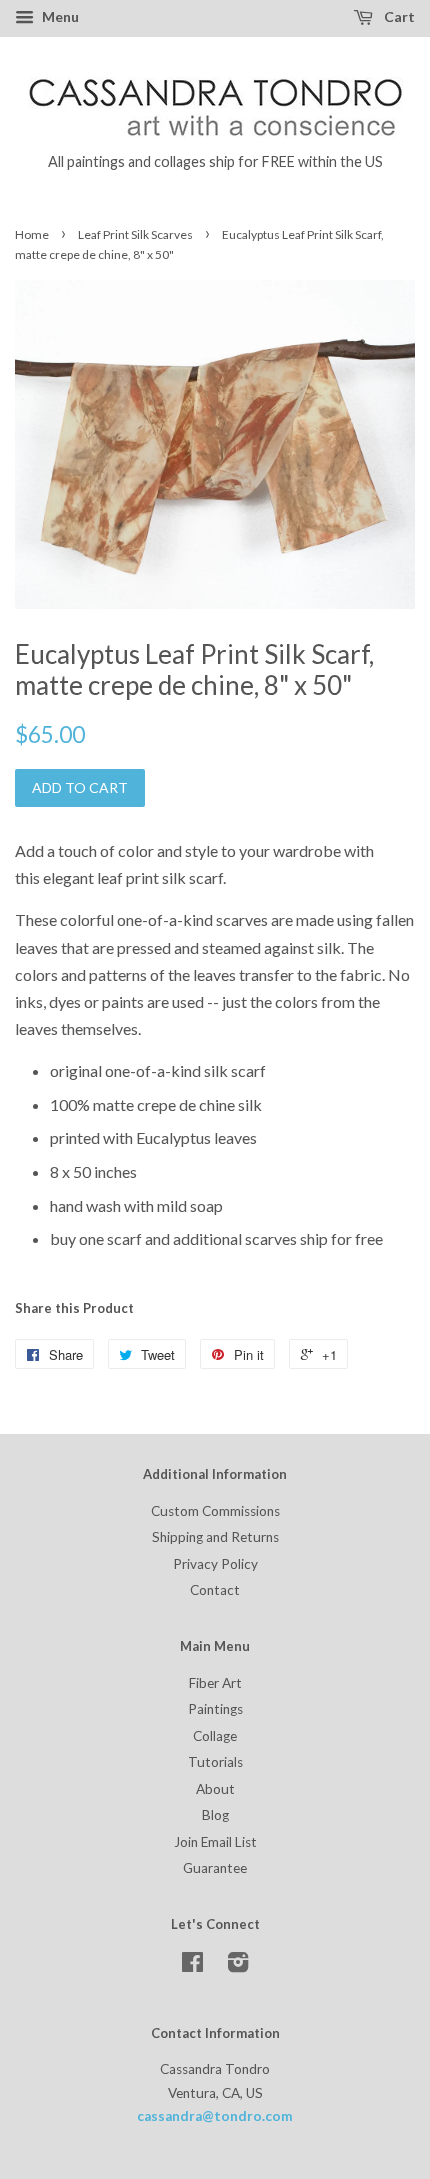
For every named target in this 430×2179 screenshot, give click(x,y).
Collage (215, 1736)
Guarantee (215, 1868)
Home (32, 234)
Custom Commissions (215, 1511)
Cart (398, 16)
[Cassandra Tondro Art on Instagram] (238, 1966)
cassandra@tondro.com (215, 2116)
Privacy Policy (215, 1564)
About (215, 1789)
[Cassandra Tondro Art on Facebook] (192, 1966)
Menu (59, 16)
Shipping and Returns (215, 1537)
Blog (215, 1815)
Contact (215, 1590)
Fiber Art (215, 1683)
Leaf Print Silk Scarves (135, 234)
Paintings (215, 1709)
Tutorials (215, 1762)
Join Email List (215, 1842)
